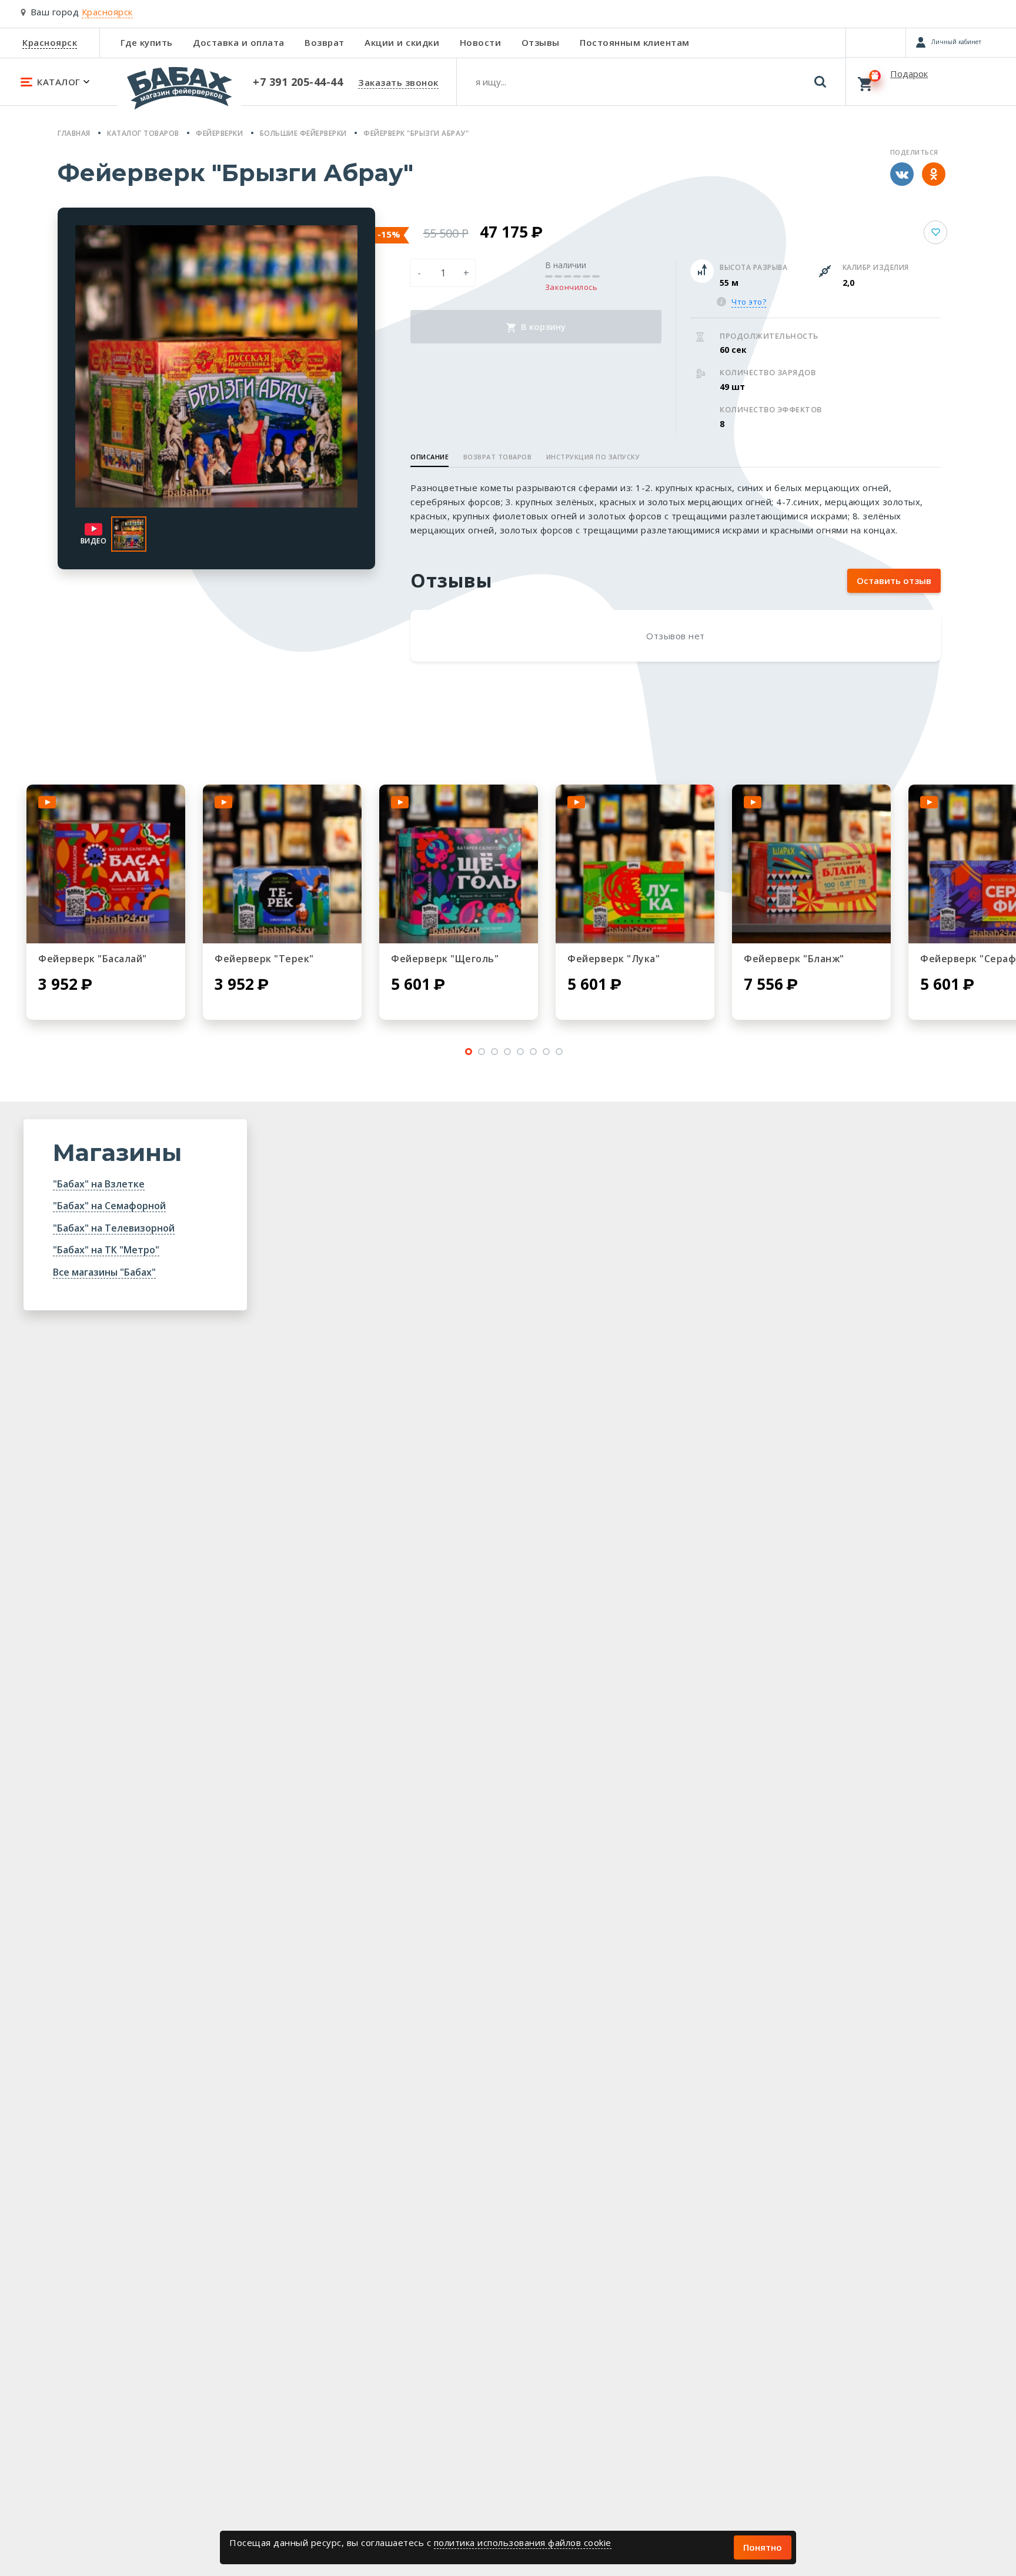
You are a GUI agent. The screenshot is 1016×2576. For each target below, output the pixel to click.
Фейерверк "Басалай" (93, 959)
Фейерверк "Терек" (264, 959)
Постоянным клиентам (635, 42)
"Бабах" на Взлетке (99, 1184)
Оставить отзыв (894, 580)
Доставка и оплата (239, 42)
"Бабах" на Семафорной (109, 1206)
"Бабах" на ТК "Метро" (106, 1250)
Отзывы (541, 42)
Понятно (763, 2547)
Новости (481, 42)
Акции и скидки (402, 42)
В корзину (542, 326)
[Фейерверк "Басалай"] (106, 864)
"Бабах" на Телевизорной (114, 1228)
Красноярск (50, 42)
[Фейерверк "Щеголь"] (459, 864)
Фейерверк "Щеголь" (445, 959)
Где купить (147, 42)
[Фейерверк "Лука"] (635, 864)
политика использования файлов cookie (523, 2542)
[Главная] (179, 94)
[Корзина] (931, 81)
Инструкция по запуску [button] (593, 457)
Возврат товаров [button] (498, 457)
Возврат (325, 42)
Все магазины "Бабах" (104, 1272)
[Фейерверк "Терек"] (282, 864)
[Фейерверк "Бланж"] (811, 864)
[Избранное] (876, 42)
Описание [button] (430, 457)
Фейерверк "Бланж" (794, 959)
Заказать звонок (398, 82)
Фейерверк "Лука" (614, 959)
